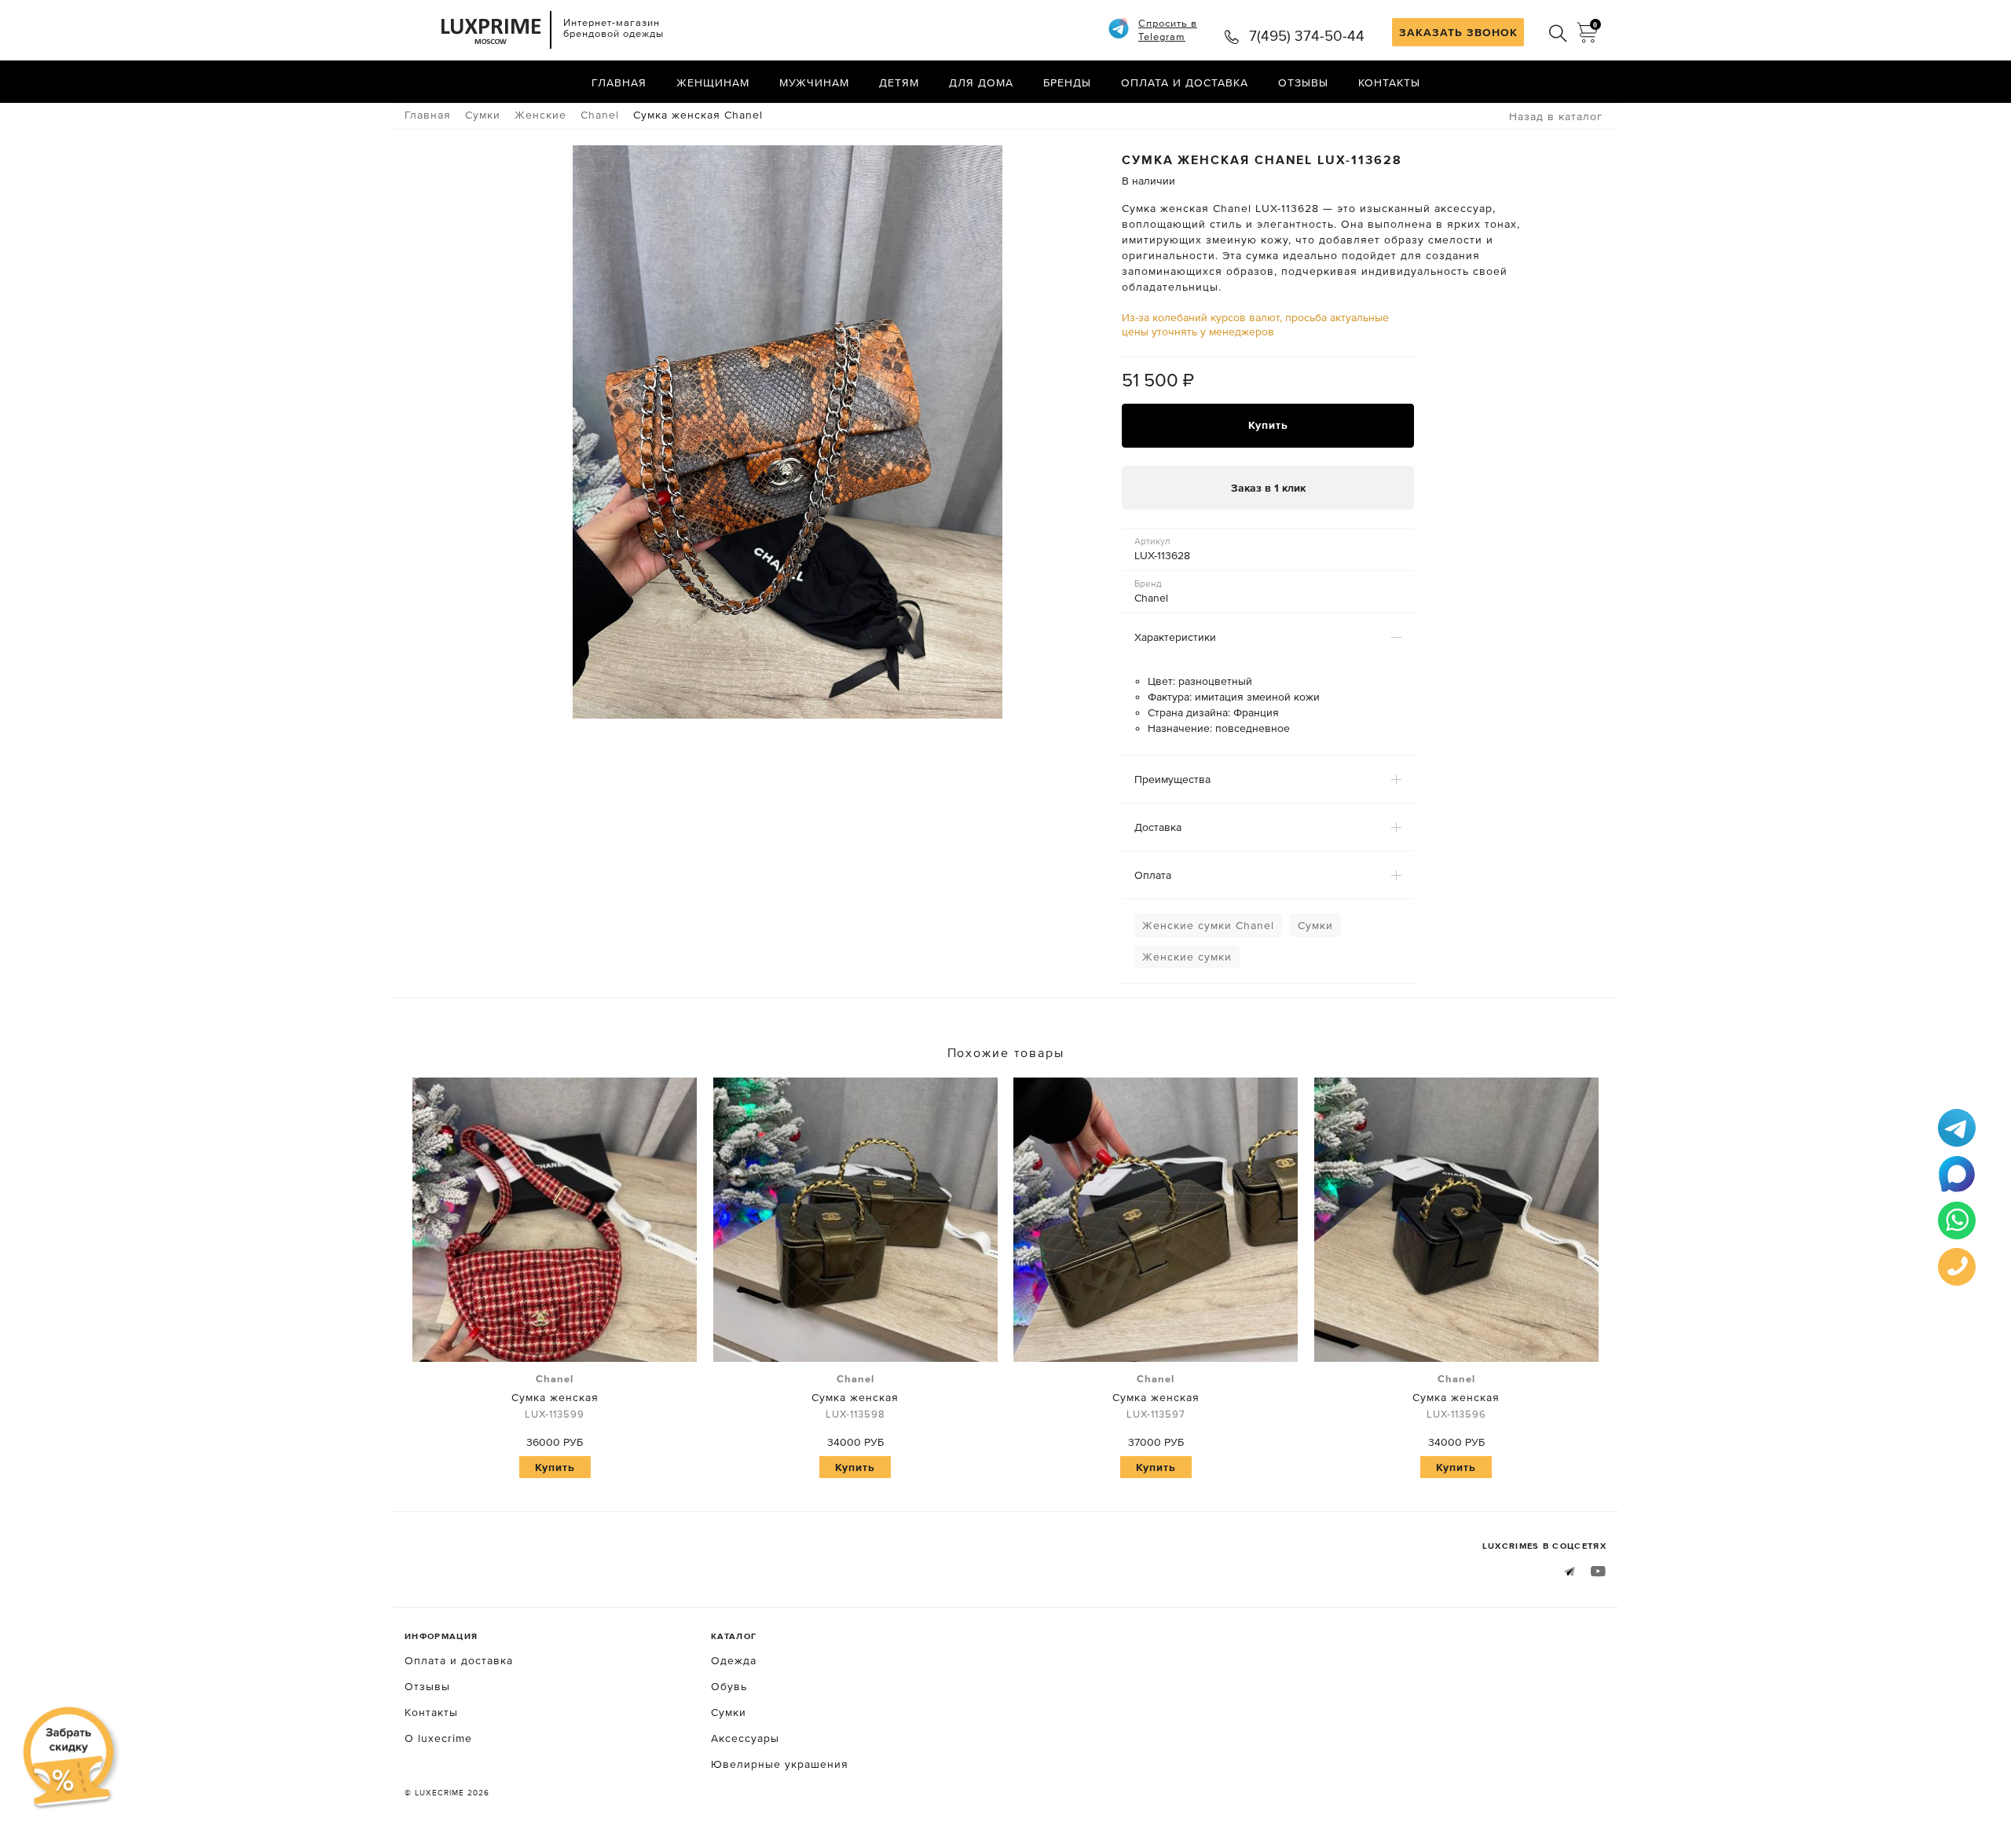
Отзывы (1303, 82)
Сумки (1315, 925)
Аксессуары (745, 1738)
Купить (1268, 425)
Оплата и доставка (1185, 82)
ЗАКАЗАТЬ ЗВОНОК (1458, 32)
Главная (619, 82)
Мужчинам (814, 82)
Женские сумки (1187, 957)
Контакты (1389, 82)
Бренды (1067, 82)
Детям (899, 82)
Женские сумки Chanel (1208, 925)
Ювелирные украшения (780, 1764)
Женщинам (713, 82)
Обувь (729, 1686)
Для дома (981, 82)
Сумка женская (555, 1396)
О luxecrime (438, 1738)
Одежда (734, 1660)
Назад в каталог (1556, 116)
